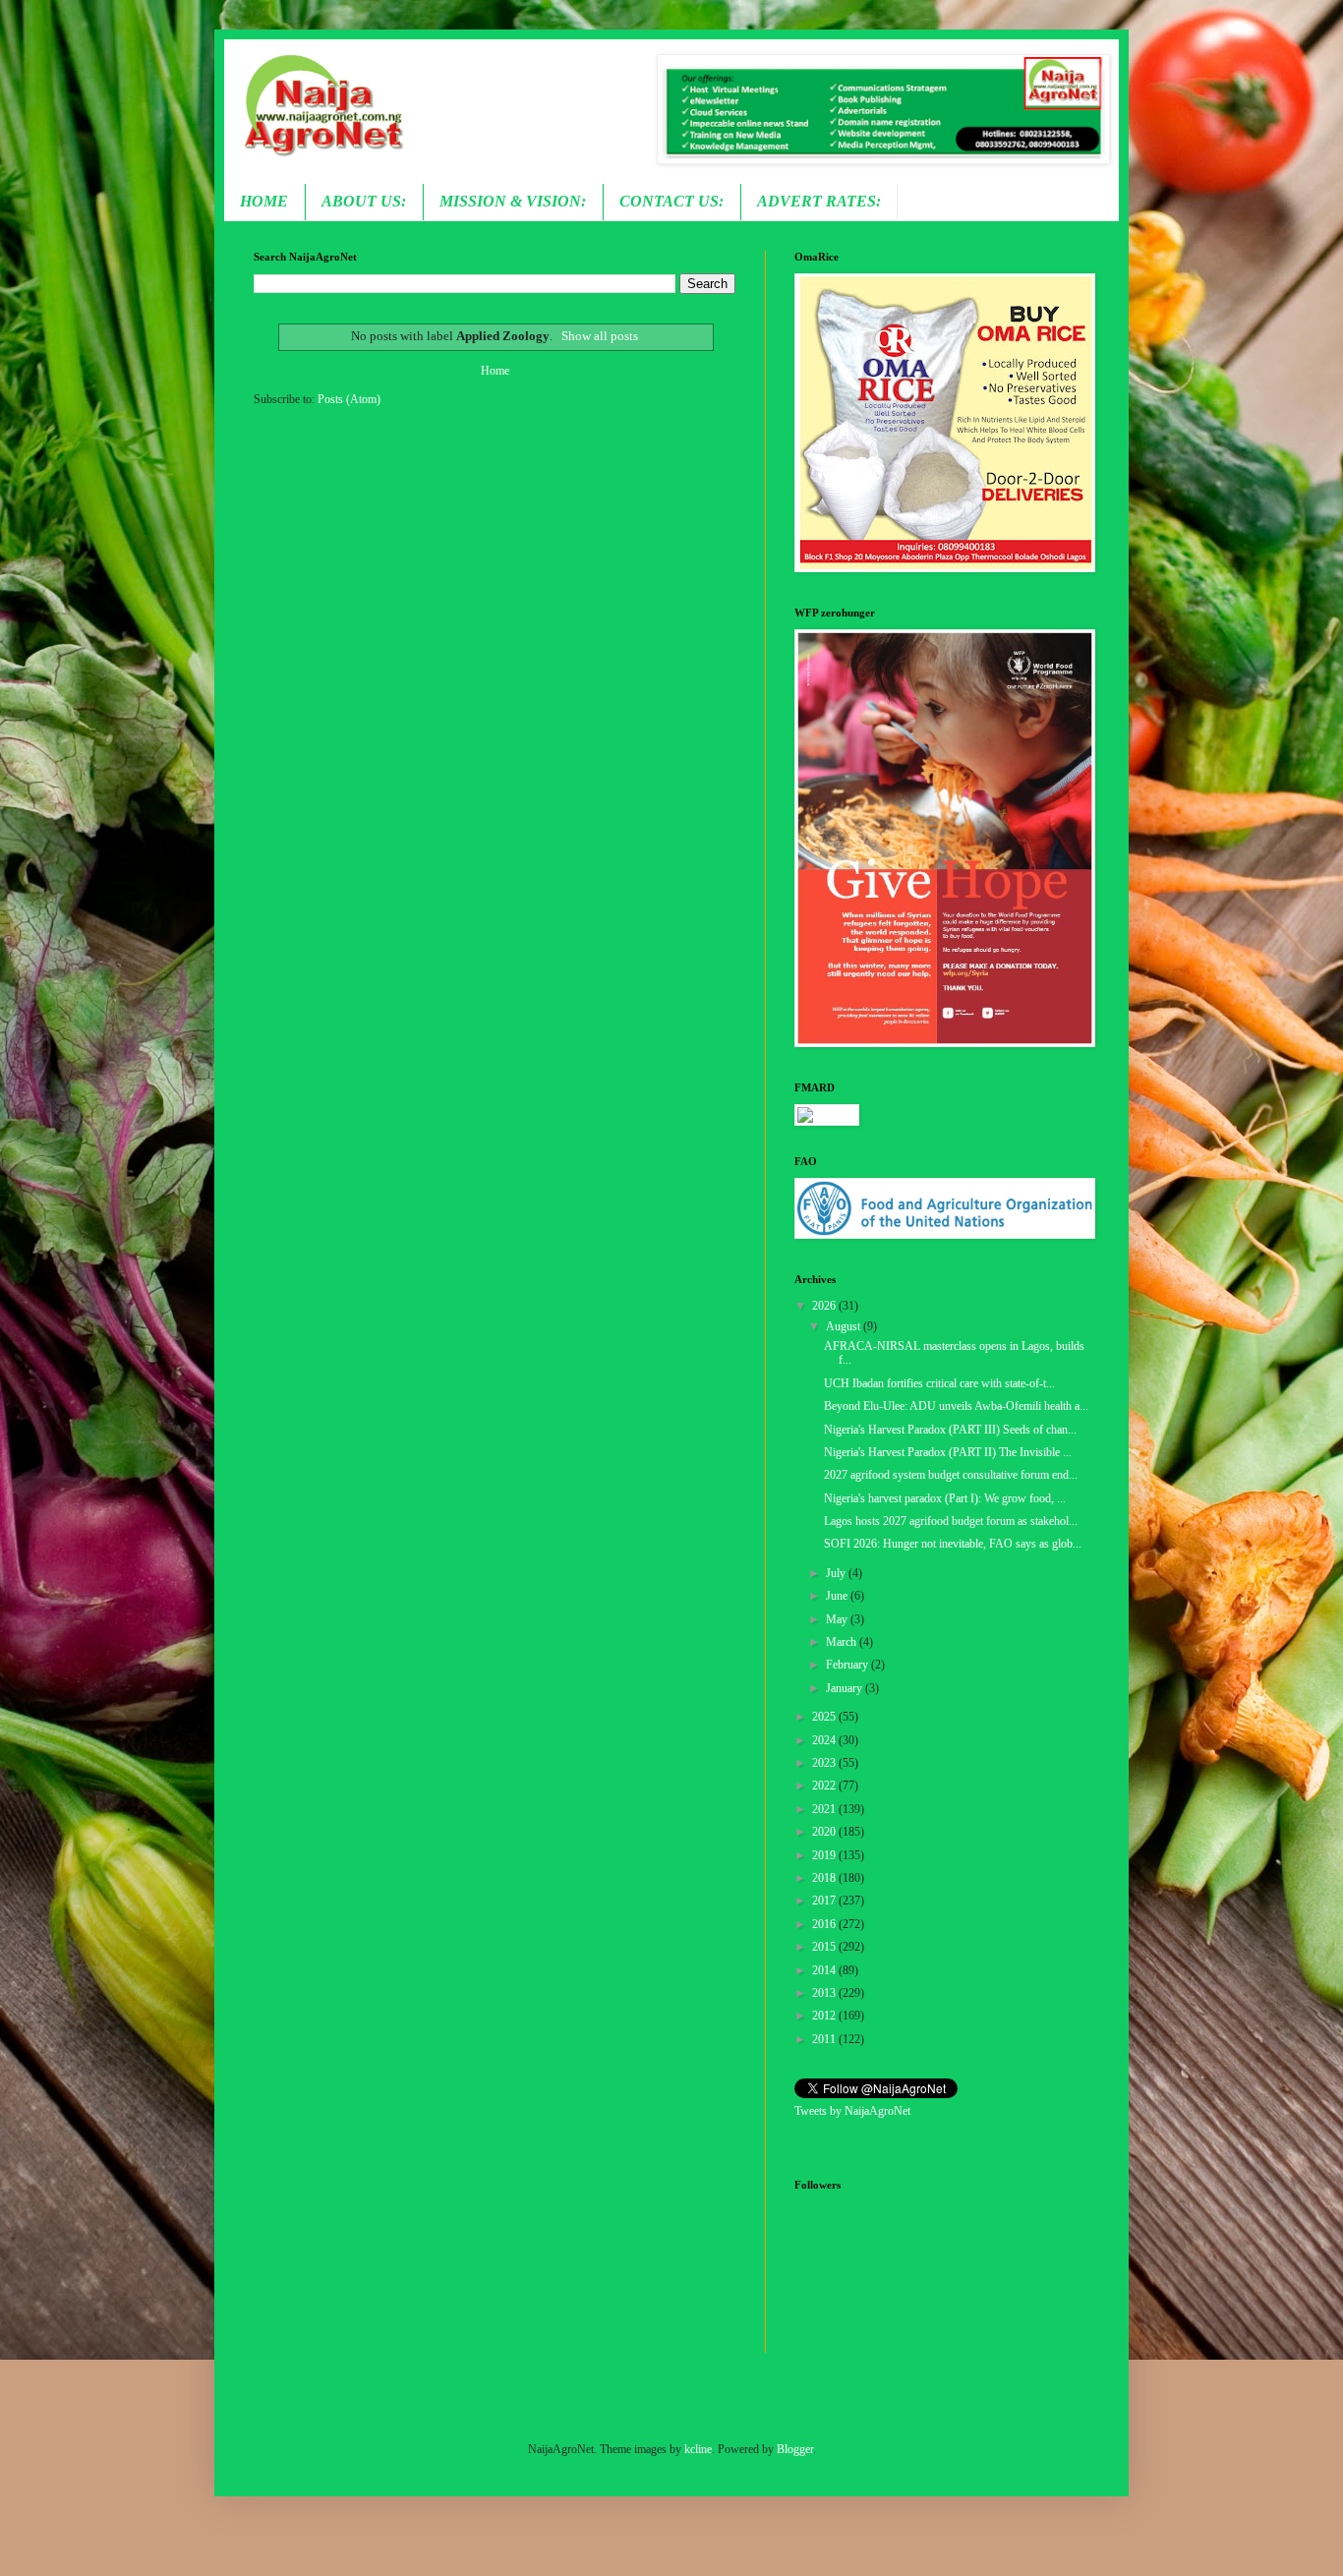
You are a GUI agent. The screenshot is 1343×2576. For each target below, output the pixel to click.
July (837, 1573)
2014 (825, 1970)
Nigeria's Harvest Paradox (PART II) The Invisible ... (948, 1452)
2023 (825, 1763)
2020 (825, 1832)
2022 (825, 1786)
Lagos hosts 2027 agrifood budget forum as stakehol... (951, 1521)
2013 (825, 1993)
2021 (825, 1809)
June (838, 1596)
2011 (825, 2039)
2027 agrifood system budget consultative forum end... (951, 1475)
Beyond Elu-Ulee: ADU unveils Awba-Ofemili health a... (956, 1406)
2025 (825, 1717)
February (848, 1665)
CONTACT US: (671, 201)
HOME (264, 201)
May (838, 1619)
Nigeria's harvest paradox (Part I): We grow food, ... (945, 1498)
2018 (825, 1878)
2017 (825, 1901)
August (845, 1326)
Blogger (795, 2449)
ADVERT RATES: (819, 201)
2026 (825, 1306)
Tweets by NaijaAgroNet (852, 2111)
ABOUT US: (364, 201)
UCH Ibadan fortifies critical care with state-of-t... (939, 1383)
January (846, 1688)
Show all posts (599, 336)
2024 (825, 1740)
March (843, 1642)
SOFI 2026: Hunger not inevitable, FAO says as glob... (953, 1544)
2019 (825, 1855)
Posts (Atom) (349, 399)
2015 (825, 1947)
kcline (698, 2449)
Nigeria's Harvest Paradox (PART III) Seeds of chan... (950, 1430)
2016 (825, 1924)
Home (495, 371)
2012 (825, 2016)
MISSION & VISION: (513, 201)
